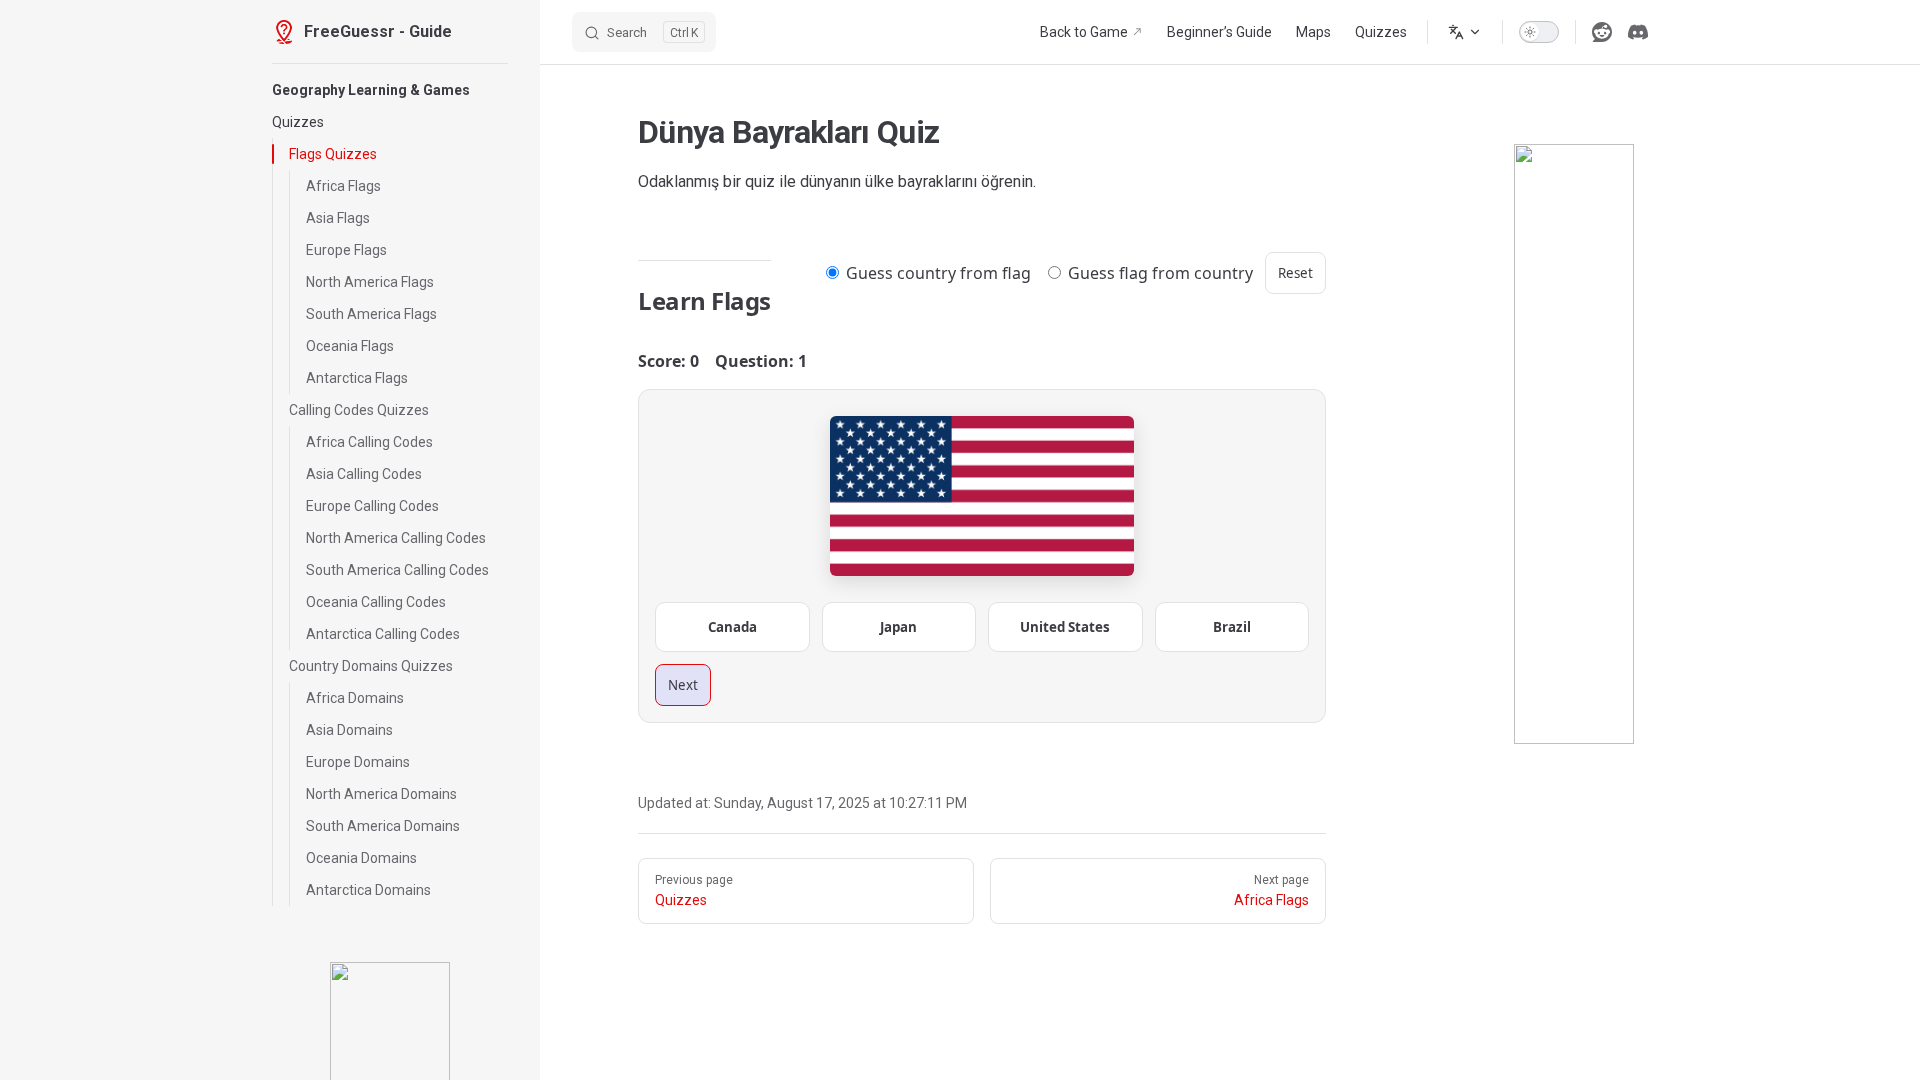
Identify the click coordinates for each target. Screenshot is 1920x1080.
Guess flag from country (1158, 273)
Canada (732, 627)
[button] (390, 90)
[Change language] (1465, 32)
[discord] (1638, 32)
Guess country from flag (936, 273)
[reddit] (1602, 32)
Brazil (1232, 627)
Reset (1295, 273)
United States (1065, 627)
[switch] (1539, 32)
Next (683, 685)
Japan (898, 627)
